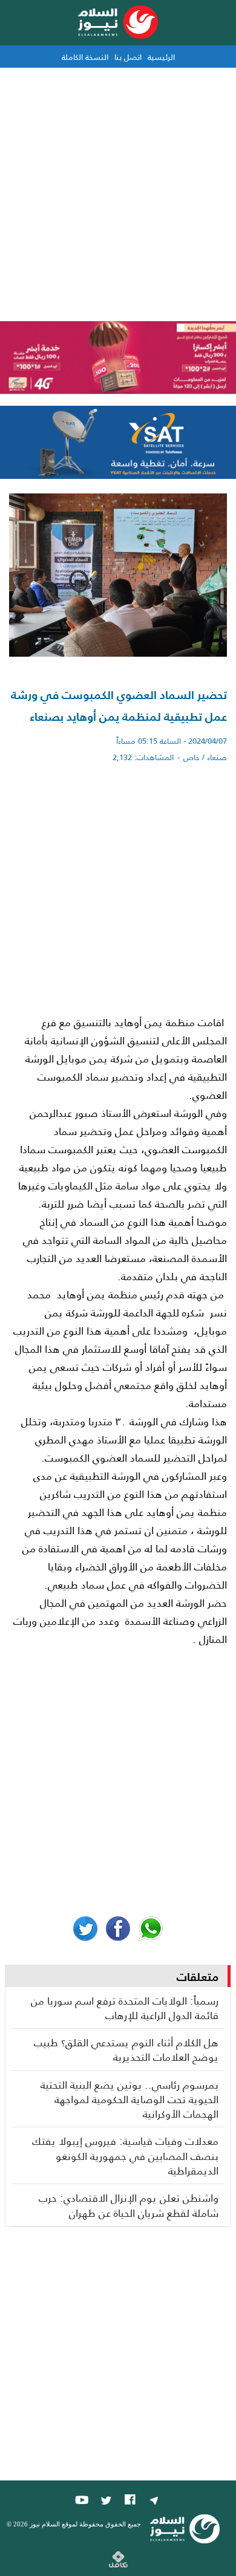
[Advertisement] (118, 192)
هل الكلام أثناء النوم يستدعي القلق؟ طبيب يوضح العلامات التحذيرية (126, 2050)
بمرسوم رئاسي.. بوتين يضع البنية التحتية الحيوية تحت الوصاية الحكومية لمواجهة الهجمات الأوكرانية (129, 2099)
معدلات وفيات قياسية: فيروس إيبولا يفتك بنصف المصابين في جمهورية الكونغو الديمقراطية (125, 2155)
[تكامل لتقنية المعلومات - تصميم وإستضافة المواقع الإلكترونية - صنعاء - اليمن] (118, 2564)
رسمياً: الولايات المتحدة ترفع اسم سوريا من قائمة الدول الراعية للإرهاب (125, 2008)
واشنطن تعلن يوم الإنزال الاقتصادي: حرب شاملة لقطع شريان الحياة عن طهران (129, 2205)
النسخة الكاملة (85, 57)
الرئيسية (161, 57)
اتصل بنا (128, 57)
